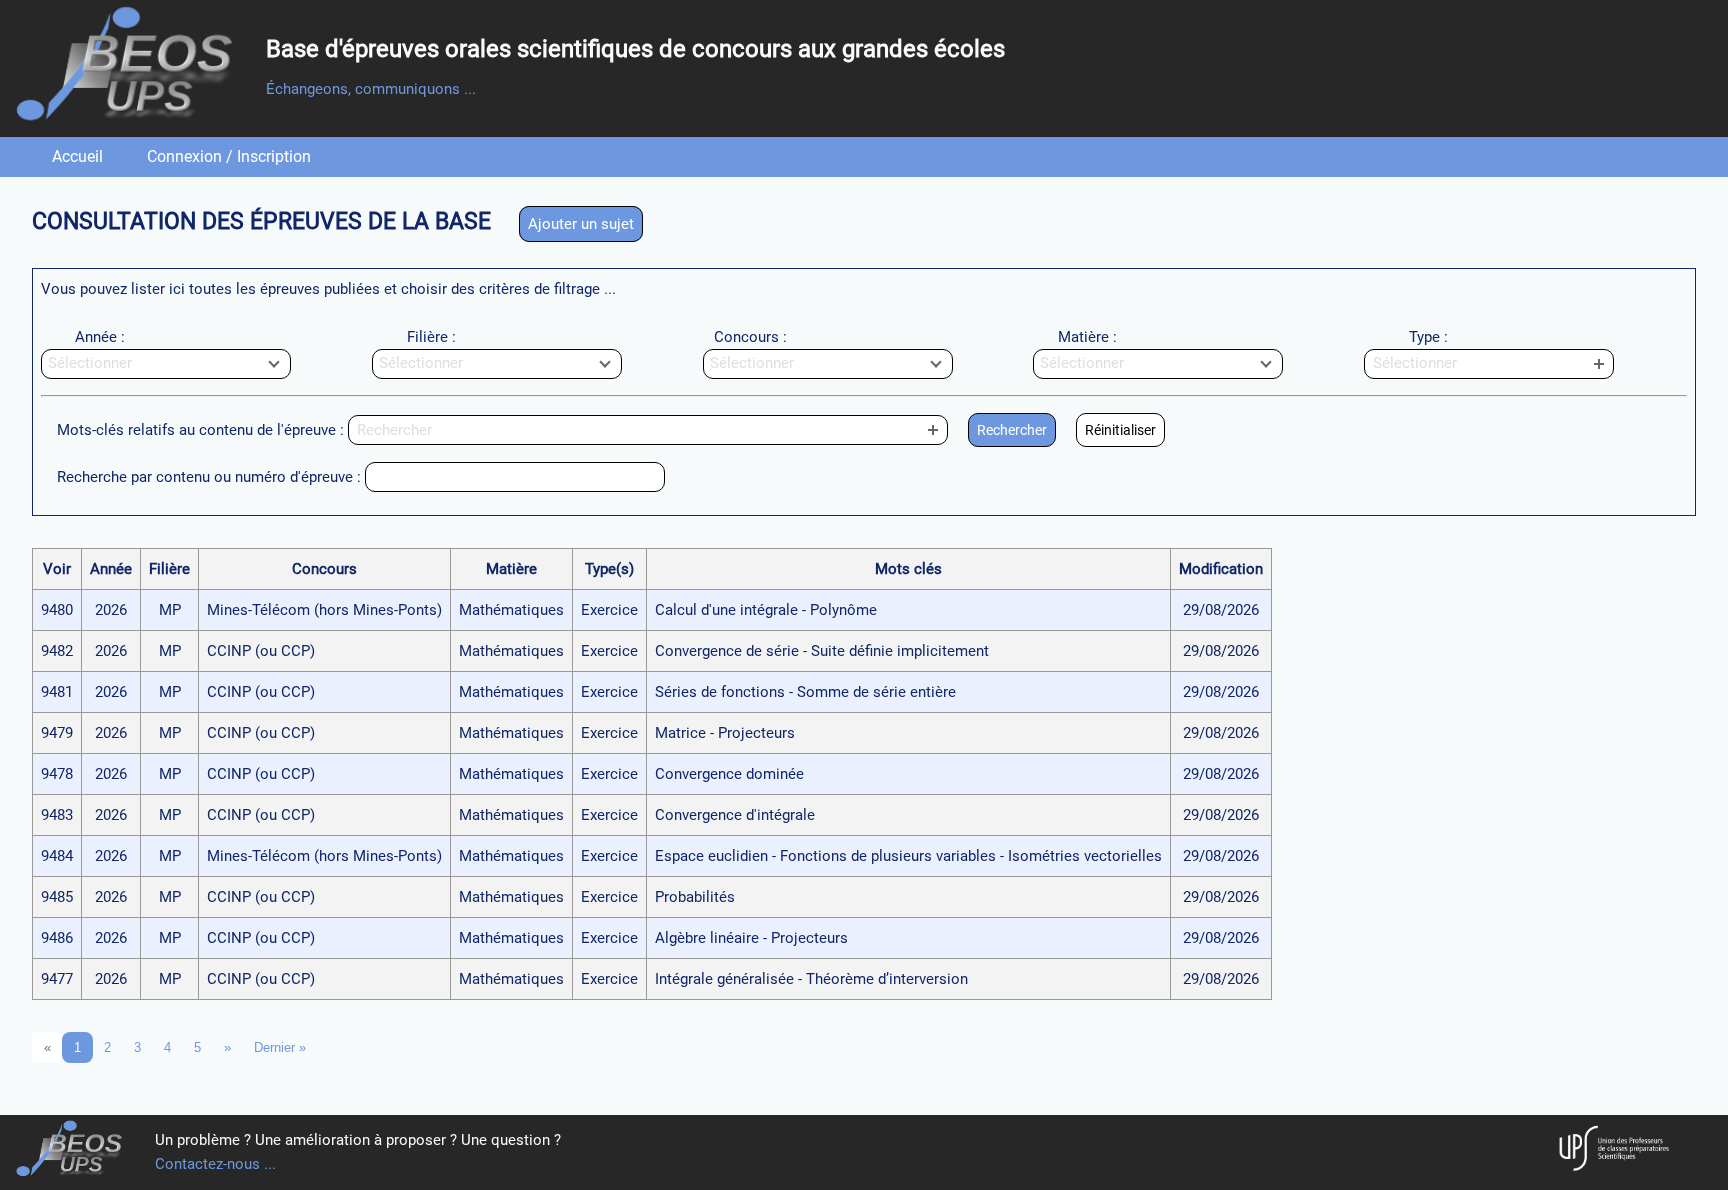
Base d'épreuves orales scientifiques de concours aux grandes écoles (635, 49)
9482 (57, 651)
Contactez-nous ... (215, 1164)
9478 (57, 774)
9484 (57, 856)
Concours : (750, 337)
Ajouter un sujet (581, 224)
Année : (100, 337)
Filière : (431, 337)
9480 (57, 610)
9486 (57, 938)
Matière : (1087, 337)
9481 (57, 692)
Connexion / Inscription (229, 156)
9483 (57, 815)
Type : (1428, 337)
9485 (57, 897)
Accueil (77, 156)
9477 (57, 979)
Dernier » (280, 1047)
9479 (57, 733)
